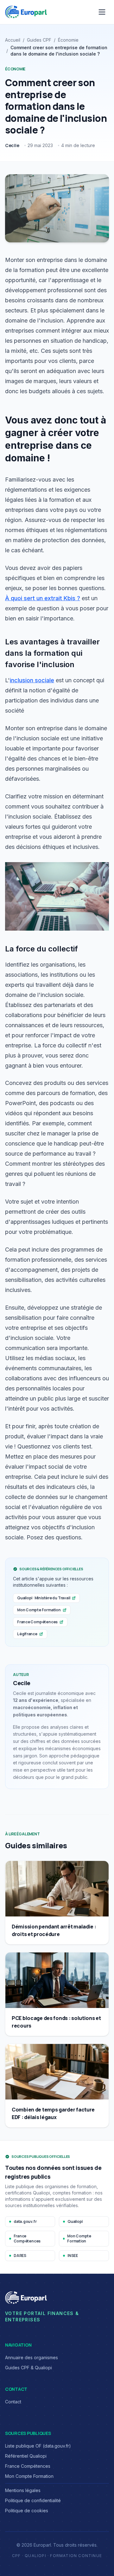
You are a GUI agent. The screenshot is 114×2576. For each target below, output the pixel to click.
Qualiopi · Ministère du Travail (44, 1598)
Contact (13, 2402)
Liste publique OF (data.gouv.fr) (38, 2446)
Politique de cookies (27, 2511)
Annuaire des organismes (32, 2357)
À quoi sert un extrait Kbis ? (43, 598)
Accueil (13, 40)
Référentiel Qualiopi (26, 2456)
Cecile (12, 145)
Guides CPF (39, 40)
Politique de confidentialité (33, 2500)
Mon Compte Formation (39, 1610)
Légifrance (27, 1634)
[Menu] (102, 12)
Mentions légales (23, 2490)
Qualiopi (75, 2221)
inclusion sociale (32, 680)
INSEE (73, 2256)
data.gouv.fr (25, 2221)
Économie (68, 40)
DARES (20, 2256)
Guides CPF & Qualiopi (28, 2368)
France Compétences (37, 1622)
